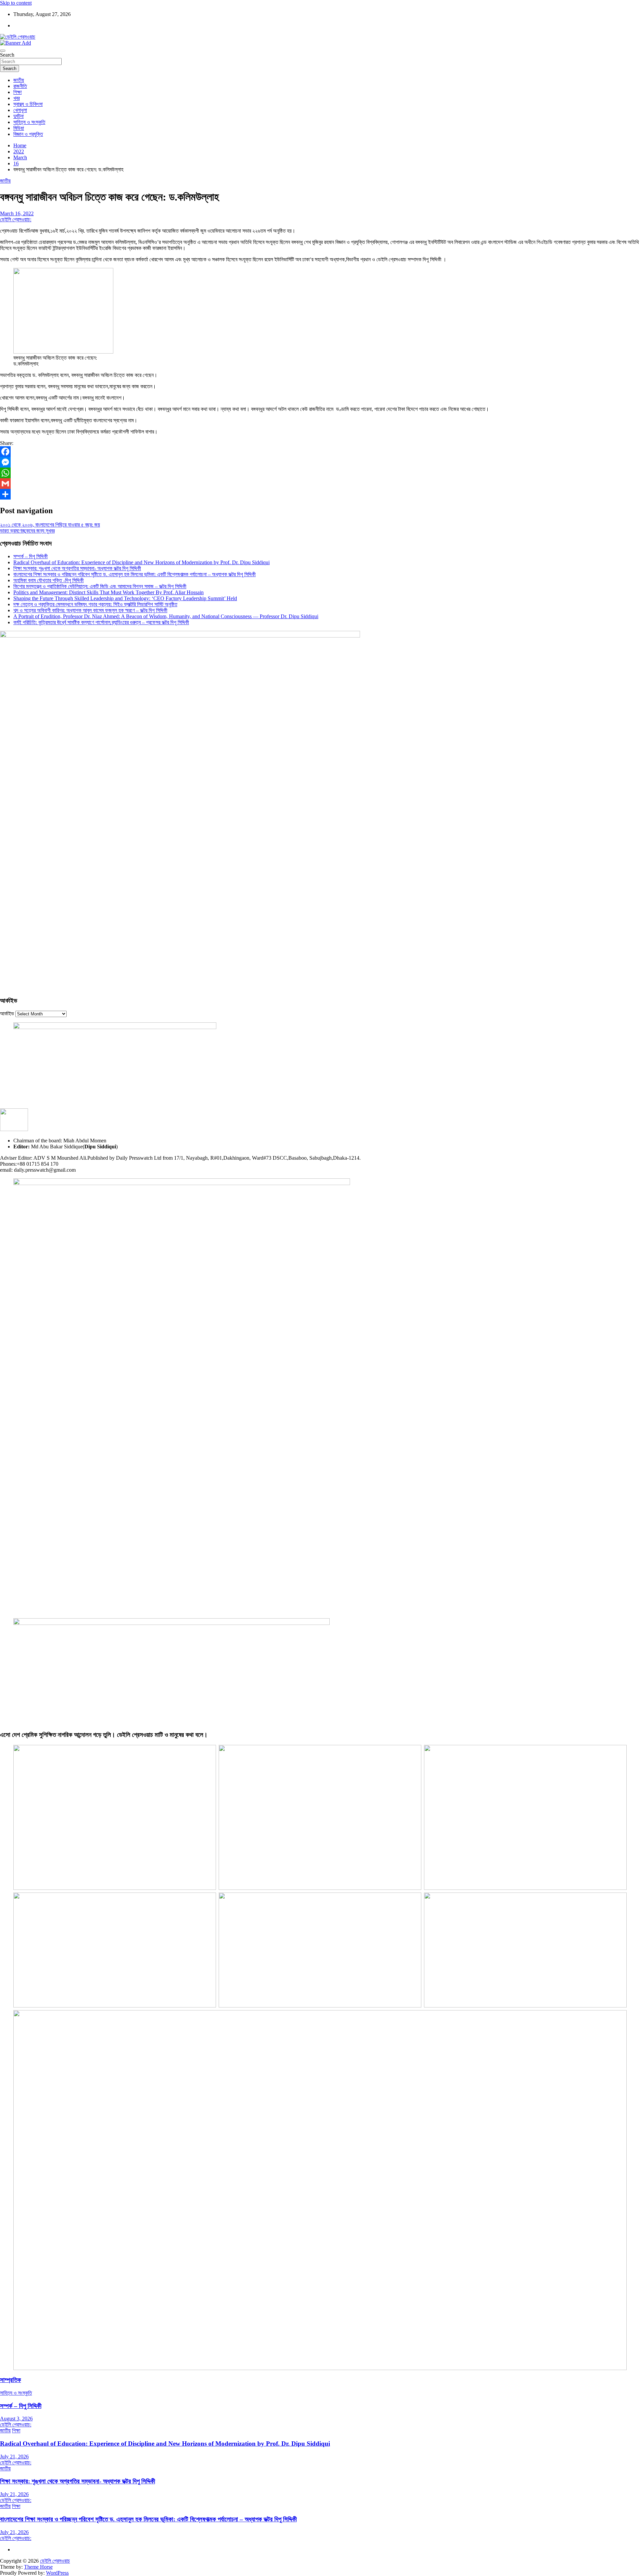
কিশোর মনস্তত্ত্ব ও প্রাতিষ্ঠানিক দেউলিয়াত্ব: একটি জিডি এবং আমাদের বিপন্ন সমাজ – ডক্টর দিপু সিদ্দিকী (100, 586)
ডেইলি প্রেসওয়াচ (55, 2561)
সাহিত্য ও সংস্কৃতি (29, 122)
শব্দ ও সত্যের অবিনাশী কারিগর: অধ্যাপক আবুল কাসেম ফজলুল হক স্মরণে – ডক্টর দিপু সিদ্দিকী (90, 610)
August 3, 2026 (16, 2419)
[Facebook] (320, 452)
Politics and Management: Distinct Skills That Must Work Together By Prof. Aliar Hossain (108, 592)
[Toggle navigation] (3, 51)
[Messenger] (320, 462)
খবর (16, 98)
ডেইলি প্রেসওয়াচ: (16, 219)
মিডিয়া (19, 128)
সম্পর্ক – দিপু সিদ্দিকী (30, 556)
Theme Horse (38, 2567)
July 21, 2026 (14, 2457)
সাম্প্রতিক (10, 2380)
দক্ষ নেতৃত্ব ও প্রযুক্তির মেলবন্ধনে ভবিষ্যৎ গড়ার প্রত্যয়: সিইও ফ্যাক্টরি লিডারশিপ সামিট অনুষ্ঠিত (95, 604)
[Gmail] (320, 484)
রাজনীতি (20, 86)
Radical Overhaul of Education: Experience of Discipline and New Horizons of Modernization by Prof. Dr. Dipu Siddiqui (141, 562)
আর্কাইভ (7, 1014)
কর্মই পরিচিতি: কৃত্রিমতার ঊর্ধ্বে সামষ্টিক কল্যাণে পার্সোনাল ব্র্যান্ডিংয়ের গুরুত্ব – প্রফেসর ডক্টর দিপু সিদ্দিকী (101, 622)
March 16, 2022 (17, 213)
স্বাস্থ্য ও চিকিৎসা (28, 104)
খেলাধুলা (20, 110)
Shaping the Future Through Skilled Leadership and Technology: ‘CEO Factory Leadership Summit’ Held (125, 598)
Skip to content (16, 3)
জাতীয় (19, 80)
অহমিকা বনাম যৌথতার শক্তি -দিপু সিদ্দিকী (48, 580)
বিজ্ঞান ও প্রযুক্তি (28, 134)
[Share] (320, 494)
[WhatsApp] (320, 473)
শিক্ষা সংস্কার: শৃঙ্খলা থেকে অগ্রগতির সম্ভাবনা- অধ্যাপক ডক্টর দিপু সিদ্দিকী (77, 568)
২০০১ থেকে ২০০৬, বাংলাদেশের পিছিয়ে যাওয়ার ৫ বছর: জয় (50, 525)
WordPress (57, 2573)
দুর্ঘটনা (18, 116)
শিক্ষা (17, 92)
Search (7, 55)
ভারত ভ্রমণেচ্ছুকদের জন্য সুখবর (27, 531)
